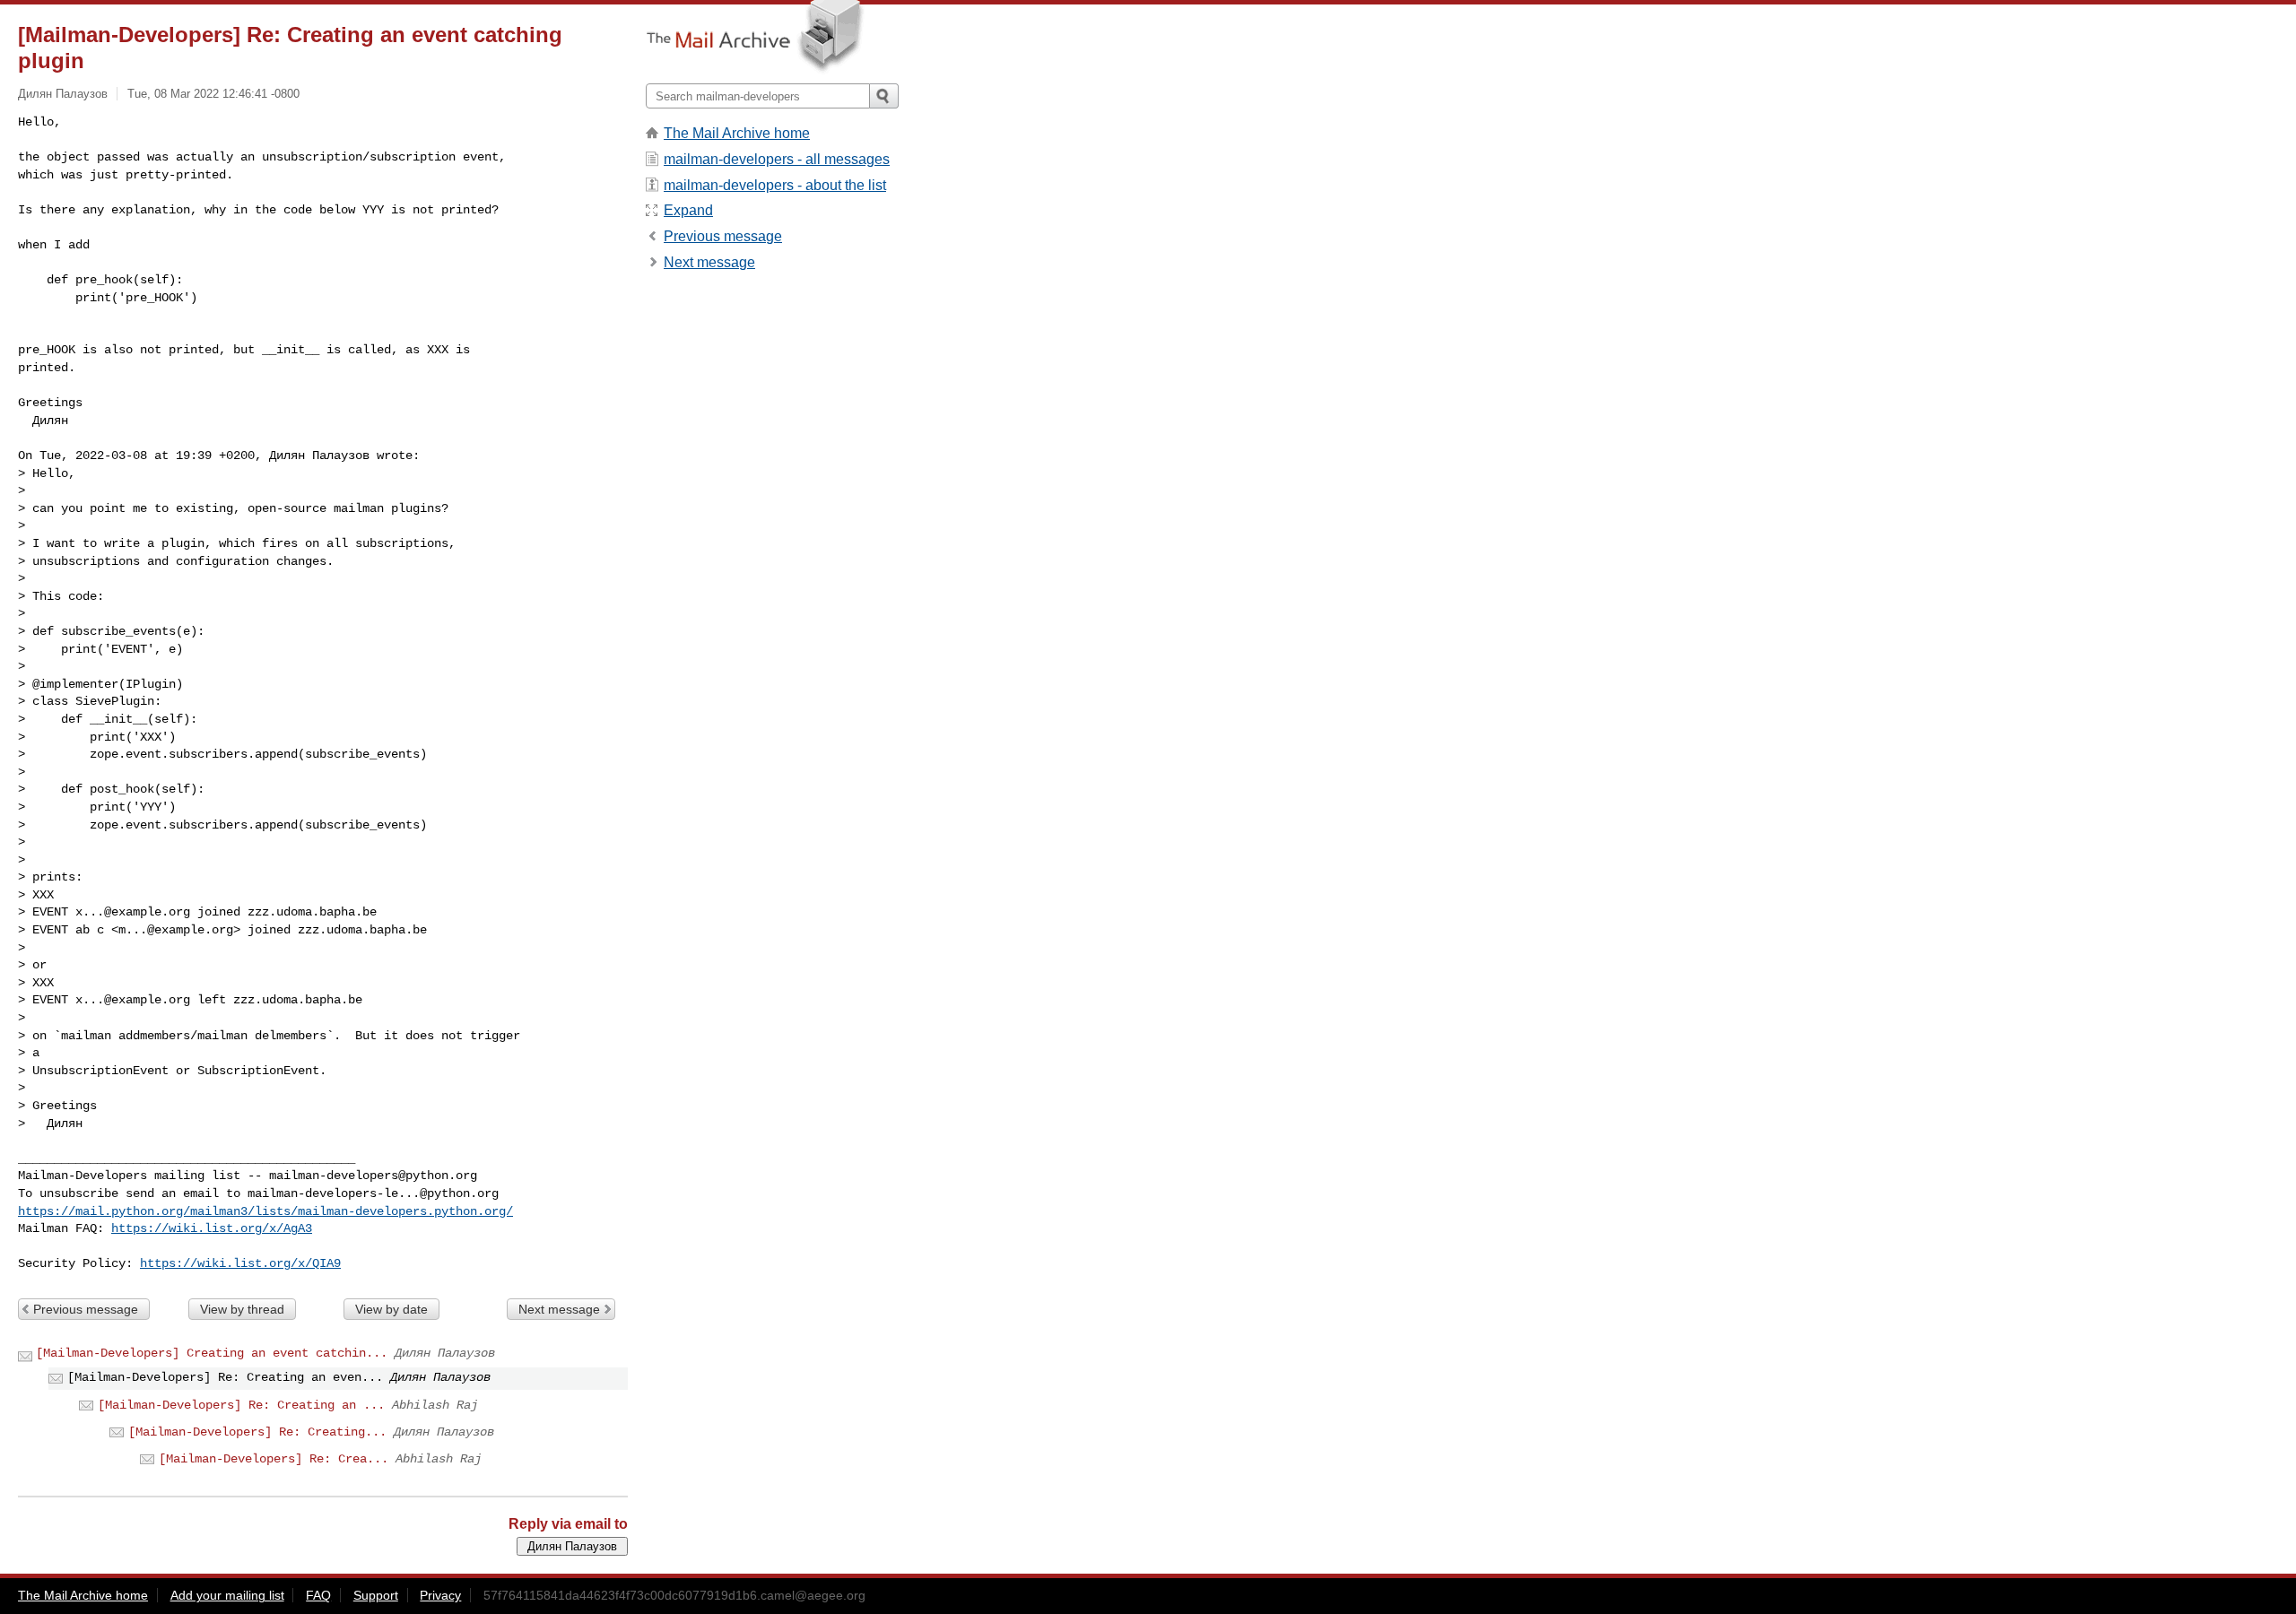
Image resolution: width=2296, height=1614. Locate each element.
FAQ (318, 1595)
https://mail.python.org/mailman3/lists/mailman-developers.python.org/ (265, 1211)
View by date (391, 1309)
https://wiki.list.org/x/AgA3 (212, 1228)
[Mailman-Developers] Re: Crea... (274, 1459)
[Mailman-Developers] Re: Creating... (257, 1432)
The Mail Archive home (737, 133)
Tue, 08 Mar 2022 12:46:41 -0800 (213, 94)
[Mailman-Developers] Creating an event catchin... (212, 1353)
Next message (559, 1309)
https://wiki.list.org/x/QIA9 (240, 1263)
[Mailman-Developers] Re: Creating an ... (241, 1405)
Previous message (86, 1309)
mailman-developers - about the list (775, 185)
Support (376, 1595)
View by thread (242, 1309)
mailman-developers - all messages (777, 159)
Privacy (440, 1595)
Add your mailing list (227, 1595)
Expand (688, 210)
